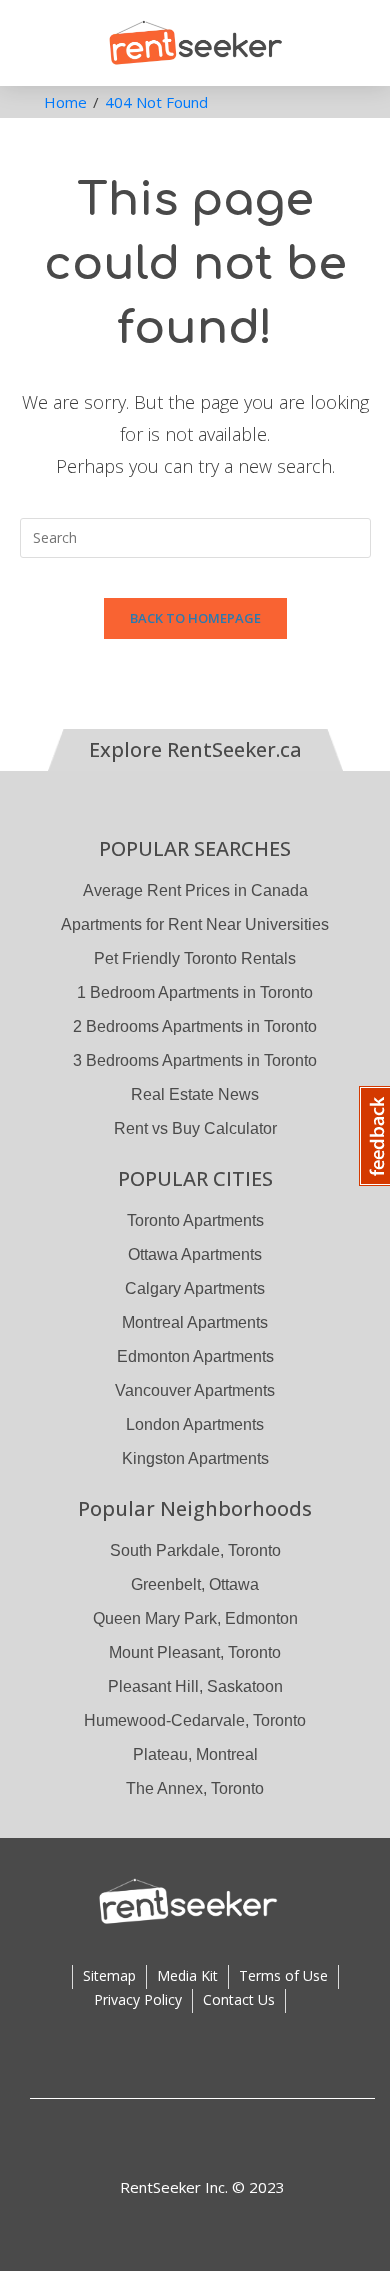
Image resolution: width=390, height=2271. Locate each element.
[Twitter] (243, 2139)
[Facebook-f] (203, 2139)
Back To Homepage (195, 618)
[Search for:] (195, 536)
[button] (31, 40)
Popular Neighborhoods (195, 1508)
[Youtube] (283, 2139)
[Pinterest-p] (123, 2139)
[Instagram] (163, 2139)
